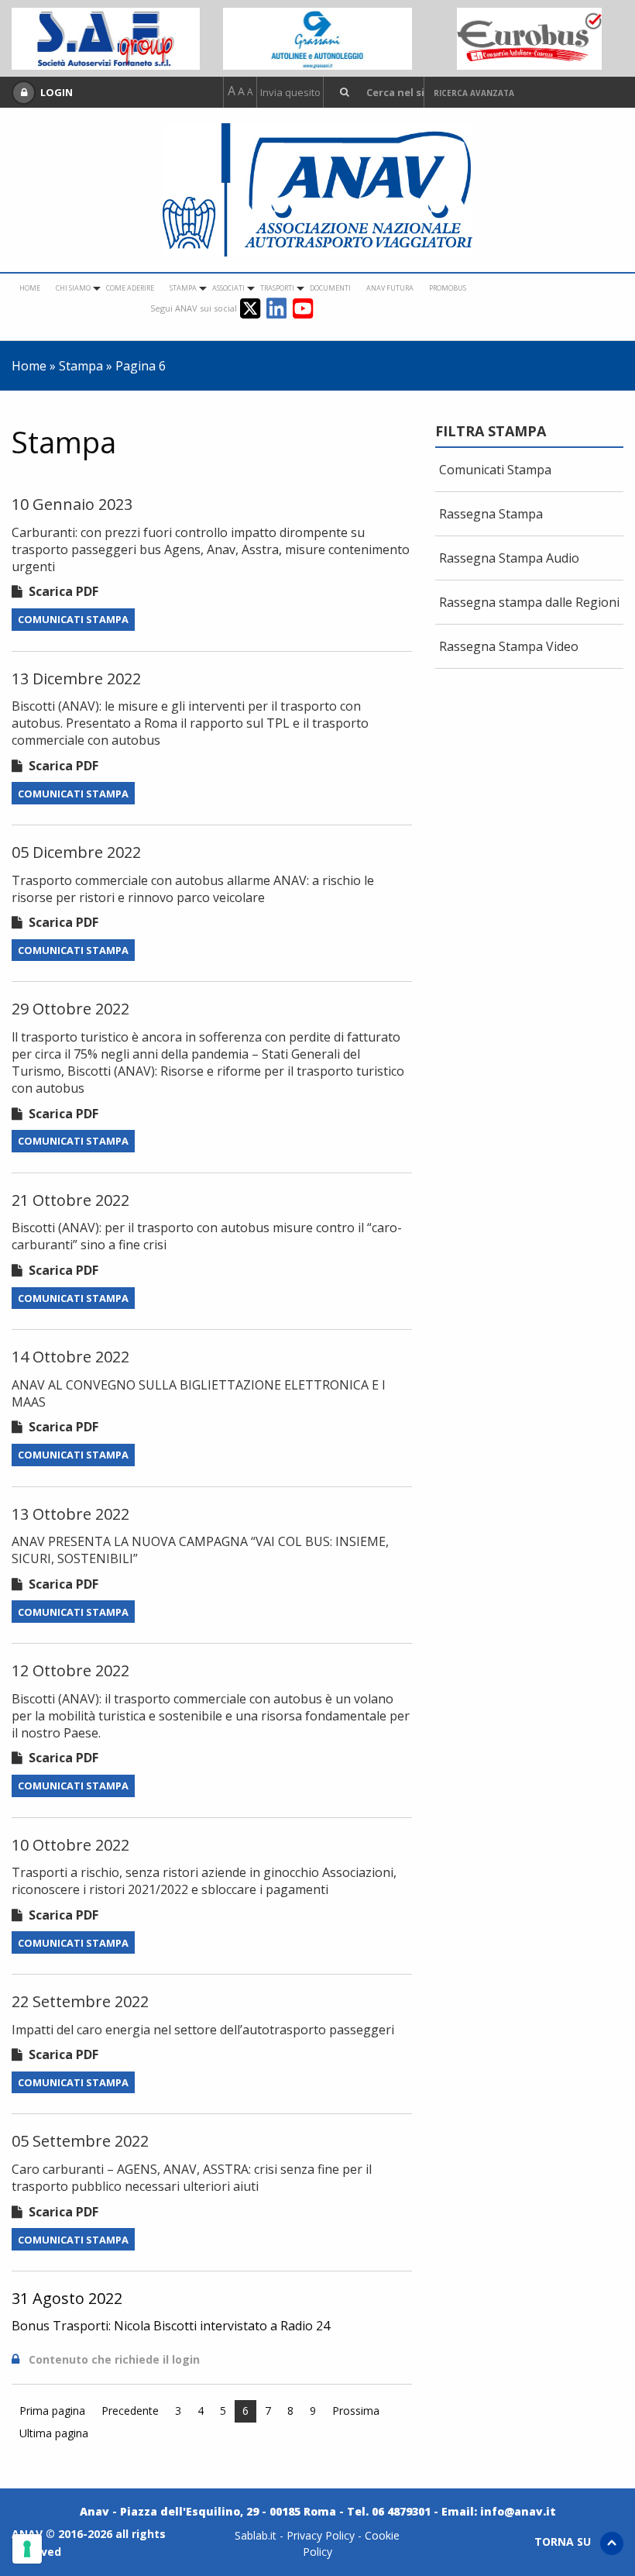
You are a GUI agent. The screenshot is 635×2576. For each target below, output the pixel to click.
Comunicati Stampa (73, 619)
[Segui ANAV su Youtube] (303, 307)
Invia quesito (290, 93)
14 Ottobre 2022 (70, 1357)
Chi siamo (73, 288)
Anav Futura (390, 288)
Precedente (130, 2411)
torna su (567, 2542)
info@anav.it (518, 2511)
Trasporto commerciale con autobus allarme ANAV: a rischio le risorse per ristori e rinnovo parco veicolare (193, 889)
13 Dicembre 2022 (76, 678)
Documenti (330, 288)
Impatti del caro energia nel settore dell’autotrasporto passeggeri (203, 2030)
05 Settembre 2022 (80, 2141)
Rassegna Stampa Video (509, 646)
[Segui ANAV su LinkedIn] (280, 307)
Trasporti (277, 288)
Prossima (356, 2411)
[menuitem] (30, 288)
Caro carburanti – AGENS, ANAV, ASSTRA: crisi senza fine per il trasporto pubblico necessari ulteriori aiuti (192, 2178)
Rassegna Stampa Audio (509, 558)
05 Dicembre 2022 (76, 852)
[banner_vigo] (317, 37)
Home (30, 288)
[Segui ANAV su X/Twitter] (253, 307)
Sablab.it (256, 2535)
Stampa (183, 288)
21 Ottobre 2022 (70, 1200)
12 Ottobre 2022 (70, 1670)
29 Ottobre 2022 (70, 1009)
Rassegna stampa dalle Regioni (529, 602)
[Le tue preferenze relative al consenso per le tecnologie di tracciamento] (27, 2549)
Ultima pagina (54, 2433)
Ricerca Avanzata (474, 93)
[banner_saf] (106, 37)
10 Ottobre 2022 (70, 1845)
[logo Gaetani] (529, 37)
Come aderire (130, 288)
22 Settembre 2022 (80, 2001)
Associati (228, 288)
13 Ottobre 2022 (70, 1514)
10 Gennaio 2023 (72, 504)
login (186, 2359)
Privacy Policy (321, 2535)
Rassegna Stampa (491, 514)
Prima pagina (52, 2411)
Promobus (448, 288)
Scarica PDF (60, 591)
